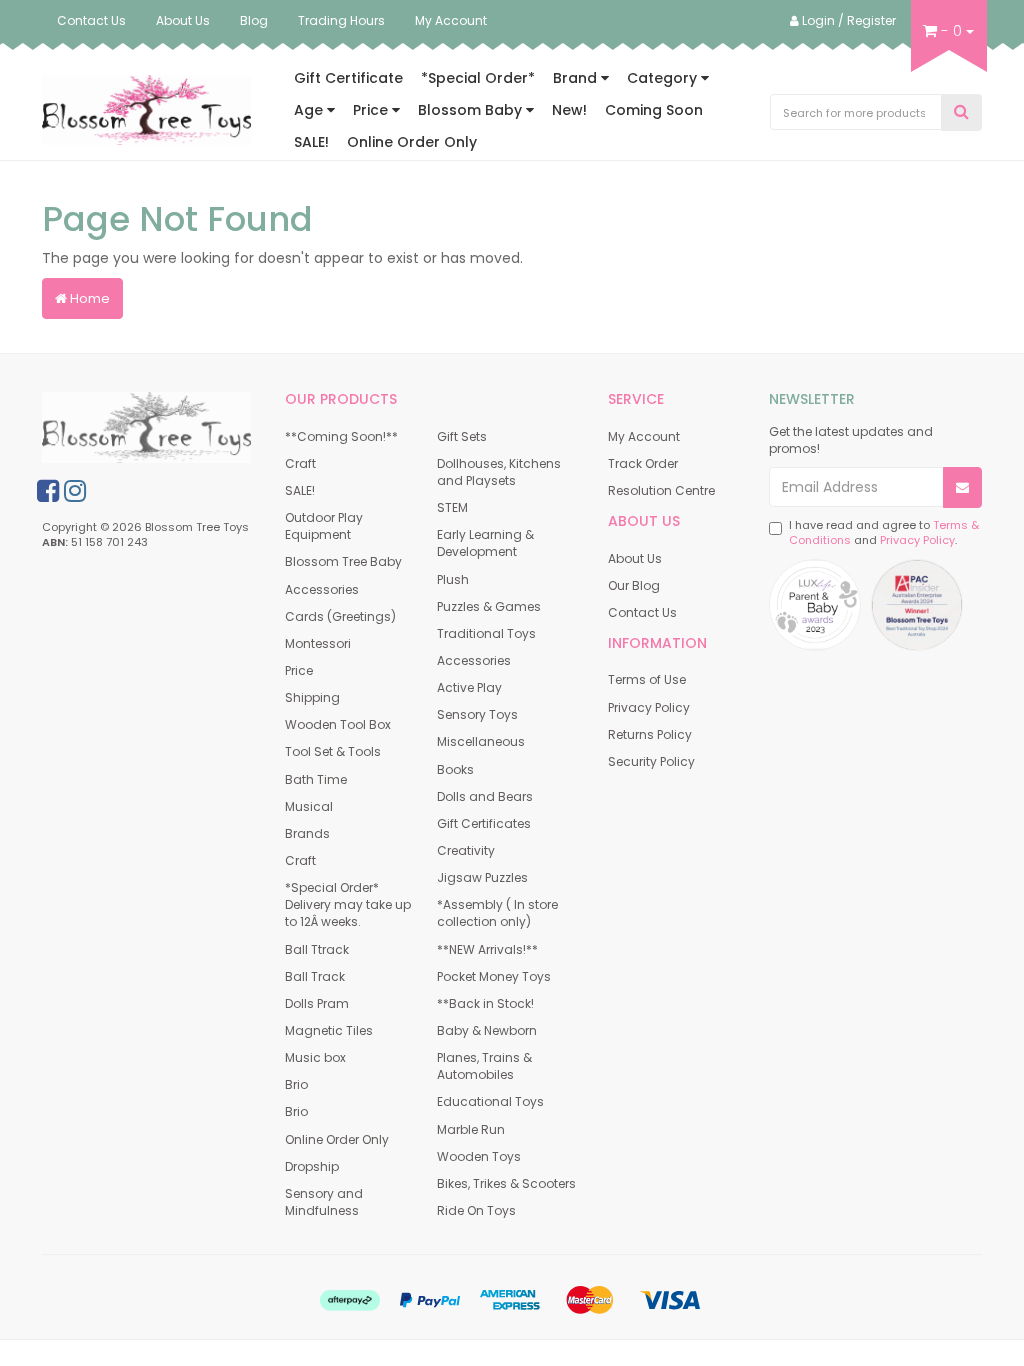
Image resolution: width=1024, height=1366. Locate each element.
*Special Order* (478, 78)
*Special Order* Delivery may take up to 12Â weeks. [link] (348, 904)
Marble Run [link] (471, 1129)
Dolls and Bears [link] (485, 796)
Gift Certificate (348, 78)
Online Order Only (412, 142)
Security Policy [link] (651, 761)
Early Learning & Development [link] (485, 543)
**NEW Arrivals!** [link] (487, 949)
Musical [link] (309, 806)
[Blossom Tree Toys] (146, 109)
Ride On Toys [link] (476, 1210)
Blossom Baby (472, 110)
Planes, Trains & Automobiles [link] (484, 1066)
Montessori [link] (318, 643)
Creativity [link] (466, 850)
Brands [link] (307, 833)
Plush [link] (453, 579)
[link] (48, 491)
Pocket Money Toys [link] (494, 976)
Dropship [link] (312, 1166)
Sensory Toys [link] (477, 714)
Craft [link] (300, 463)
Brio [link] (296, 1084)
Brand (577, 78)
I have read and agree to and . (884, 533)
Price (372, 110)
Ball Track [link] (315, 976)
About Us (183, 20)
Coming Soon (654, 110)
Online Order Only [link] (337, 1139)
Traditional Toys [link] (486, 633)
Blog (254, 20)
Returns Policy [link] (650, 734)
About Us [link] (635, 558)
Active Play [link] (469, 687)
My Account (451, 20)
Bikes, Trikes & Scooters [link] (506, 1183)
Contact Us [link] (642, 612)
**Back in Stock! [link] (485, 1003)
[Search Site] (961, 112)
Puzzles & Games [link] (489, 606)
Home (88, 298)
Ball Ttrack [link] (317, 949)
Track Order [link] (643, 463)
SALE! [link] (300, 490)
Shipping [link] (312, 697)
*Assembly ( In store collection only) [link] (497, 913)
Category (664, 78)
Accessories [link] (322, 589)
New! (569, 110)
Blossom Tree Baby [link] (343, 561)
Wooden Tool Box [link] (338, 724)
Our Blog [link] (634, 585)
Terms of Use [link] (647, 679)
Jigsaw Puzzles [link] (482, 877)
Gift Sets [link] (462, 436)
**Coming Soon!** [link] (341, 436)
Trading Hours (341, 20)
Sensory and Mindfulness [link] (324, 1202)
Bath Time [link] (316, 779)
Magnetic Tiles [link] (329, 1030)
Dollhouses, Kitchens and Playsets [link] (499, 472)
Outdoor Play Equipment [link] (324, 526)
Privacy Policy (917, 540)
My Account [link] (644, 436)
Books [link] (455, 769)
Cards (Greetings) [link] (340, 616)
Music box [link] (315, 1057)
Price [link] (299, 670)
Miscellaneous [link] (481, 741)
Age (310, 110)
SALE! (311, 142)
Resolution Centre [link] (661, 490)
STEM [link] (452, 507)
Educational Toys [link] (490, 1101)
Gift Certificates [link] (484, 823)
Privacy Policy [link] (649, 707)
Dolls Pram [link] (317, 1003)
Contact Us (91, 20)
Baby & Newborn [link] (487, 1030)
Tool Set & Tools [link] (333, 751)
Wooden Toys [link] (479, 1156)
